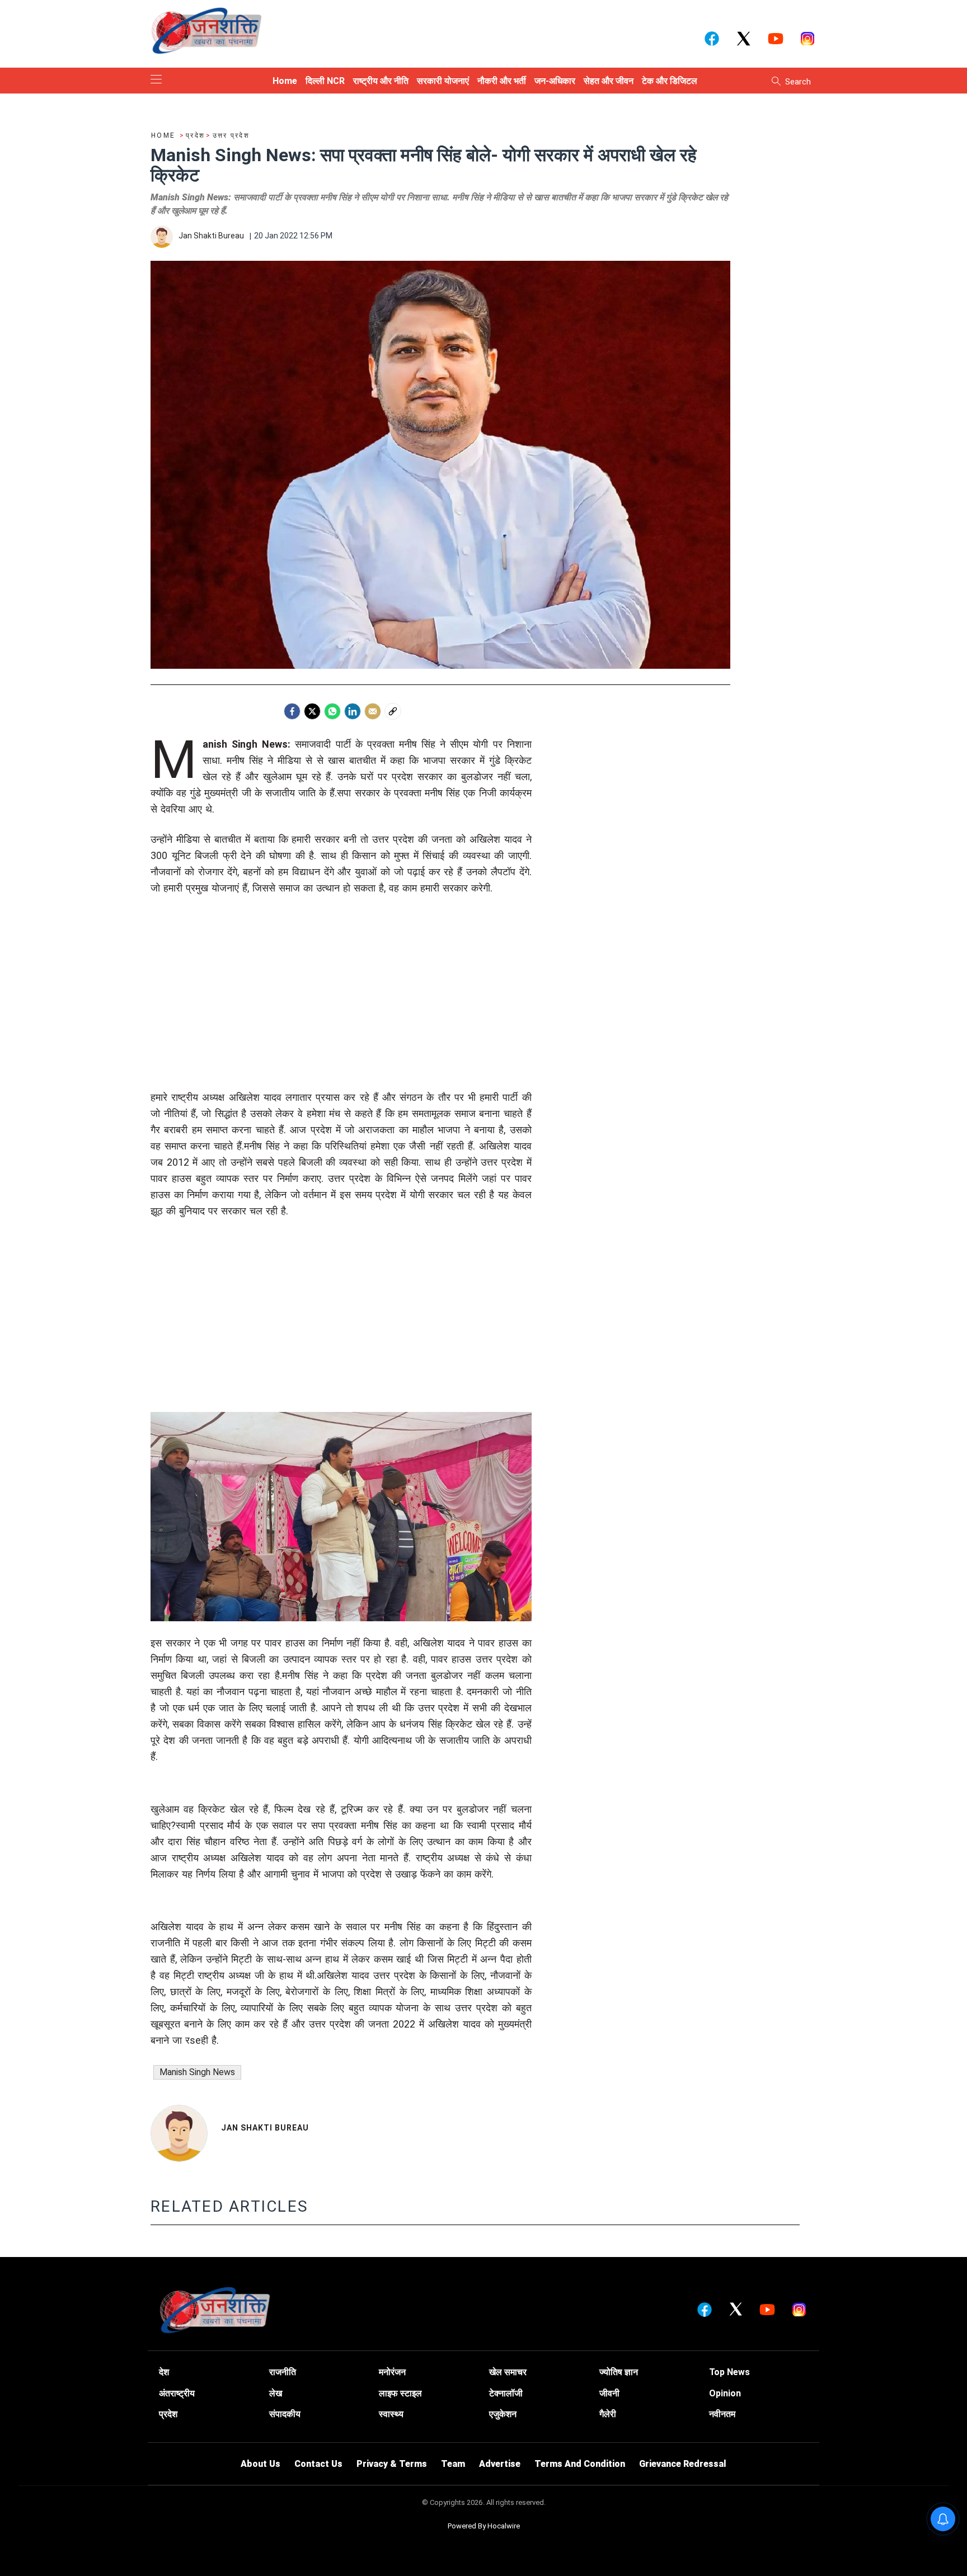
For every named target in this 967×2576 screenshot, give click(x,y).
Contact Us (318, 2464)
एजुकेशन (503, 2414)
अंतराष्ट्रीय (177, 2393)
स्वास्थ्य (391, 2414)
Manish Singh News (197, 2072)
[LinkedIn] (353, 711)
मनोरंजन (392, 2372)
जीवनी (609, 2393)
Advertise (500, 2464)
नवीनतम (722, 2414)
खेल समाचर (508, 2372)
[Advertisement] (341, 1011)
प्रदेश (168, 2414)
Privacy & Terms (392, 2464)
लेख (276, 2393)
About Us (260, 2464)
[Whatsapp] (332, 711)
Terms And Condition (580, 2464)
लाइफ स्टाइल (400, 2393)
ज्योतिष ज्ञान (619, 2372)
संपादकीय (285, 2414)
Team (453, 2464)
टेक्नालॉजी (506, 2393)
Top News (729, 2372)
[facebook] (292, 711)
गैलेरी (608, 2414)
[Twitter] (312, 711)
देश (164, 2372)
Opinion (725, 2393)
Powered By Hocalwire (484, 2526)
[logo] (206, 30)
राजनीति (283, 2372)
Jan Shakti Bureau (265, 2128)
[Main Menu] (156, 80)
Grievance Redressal (683, 2464)
